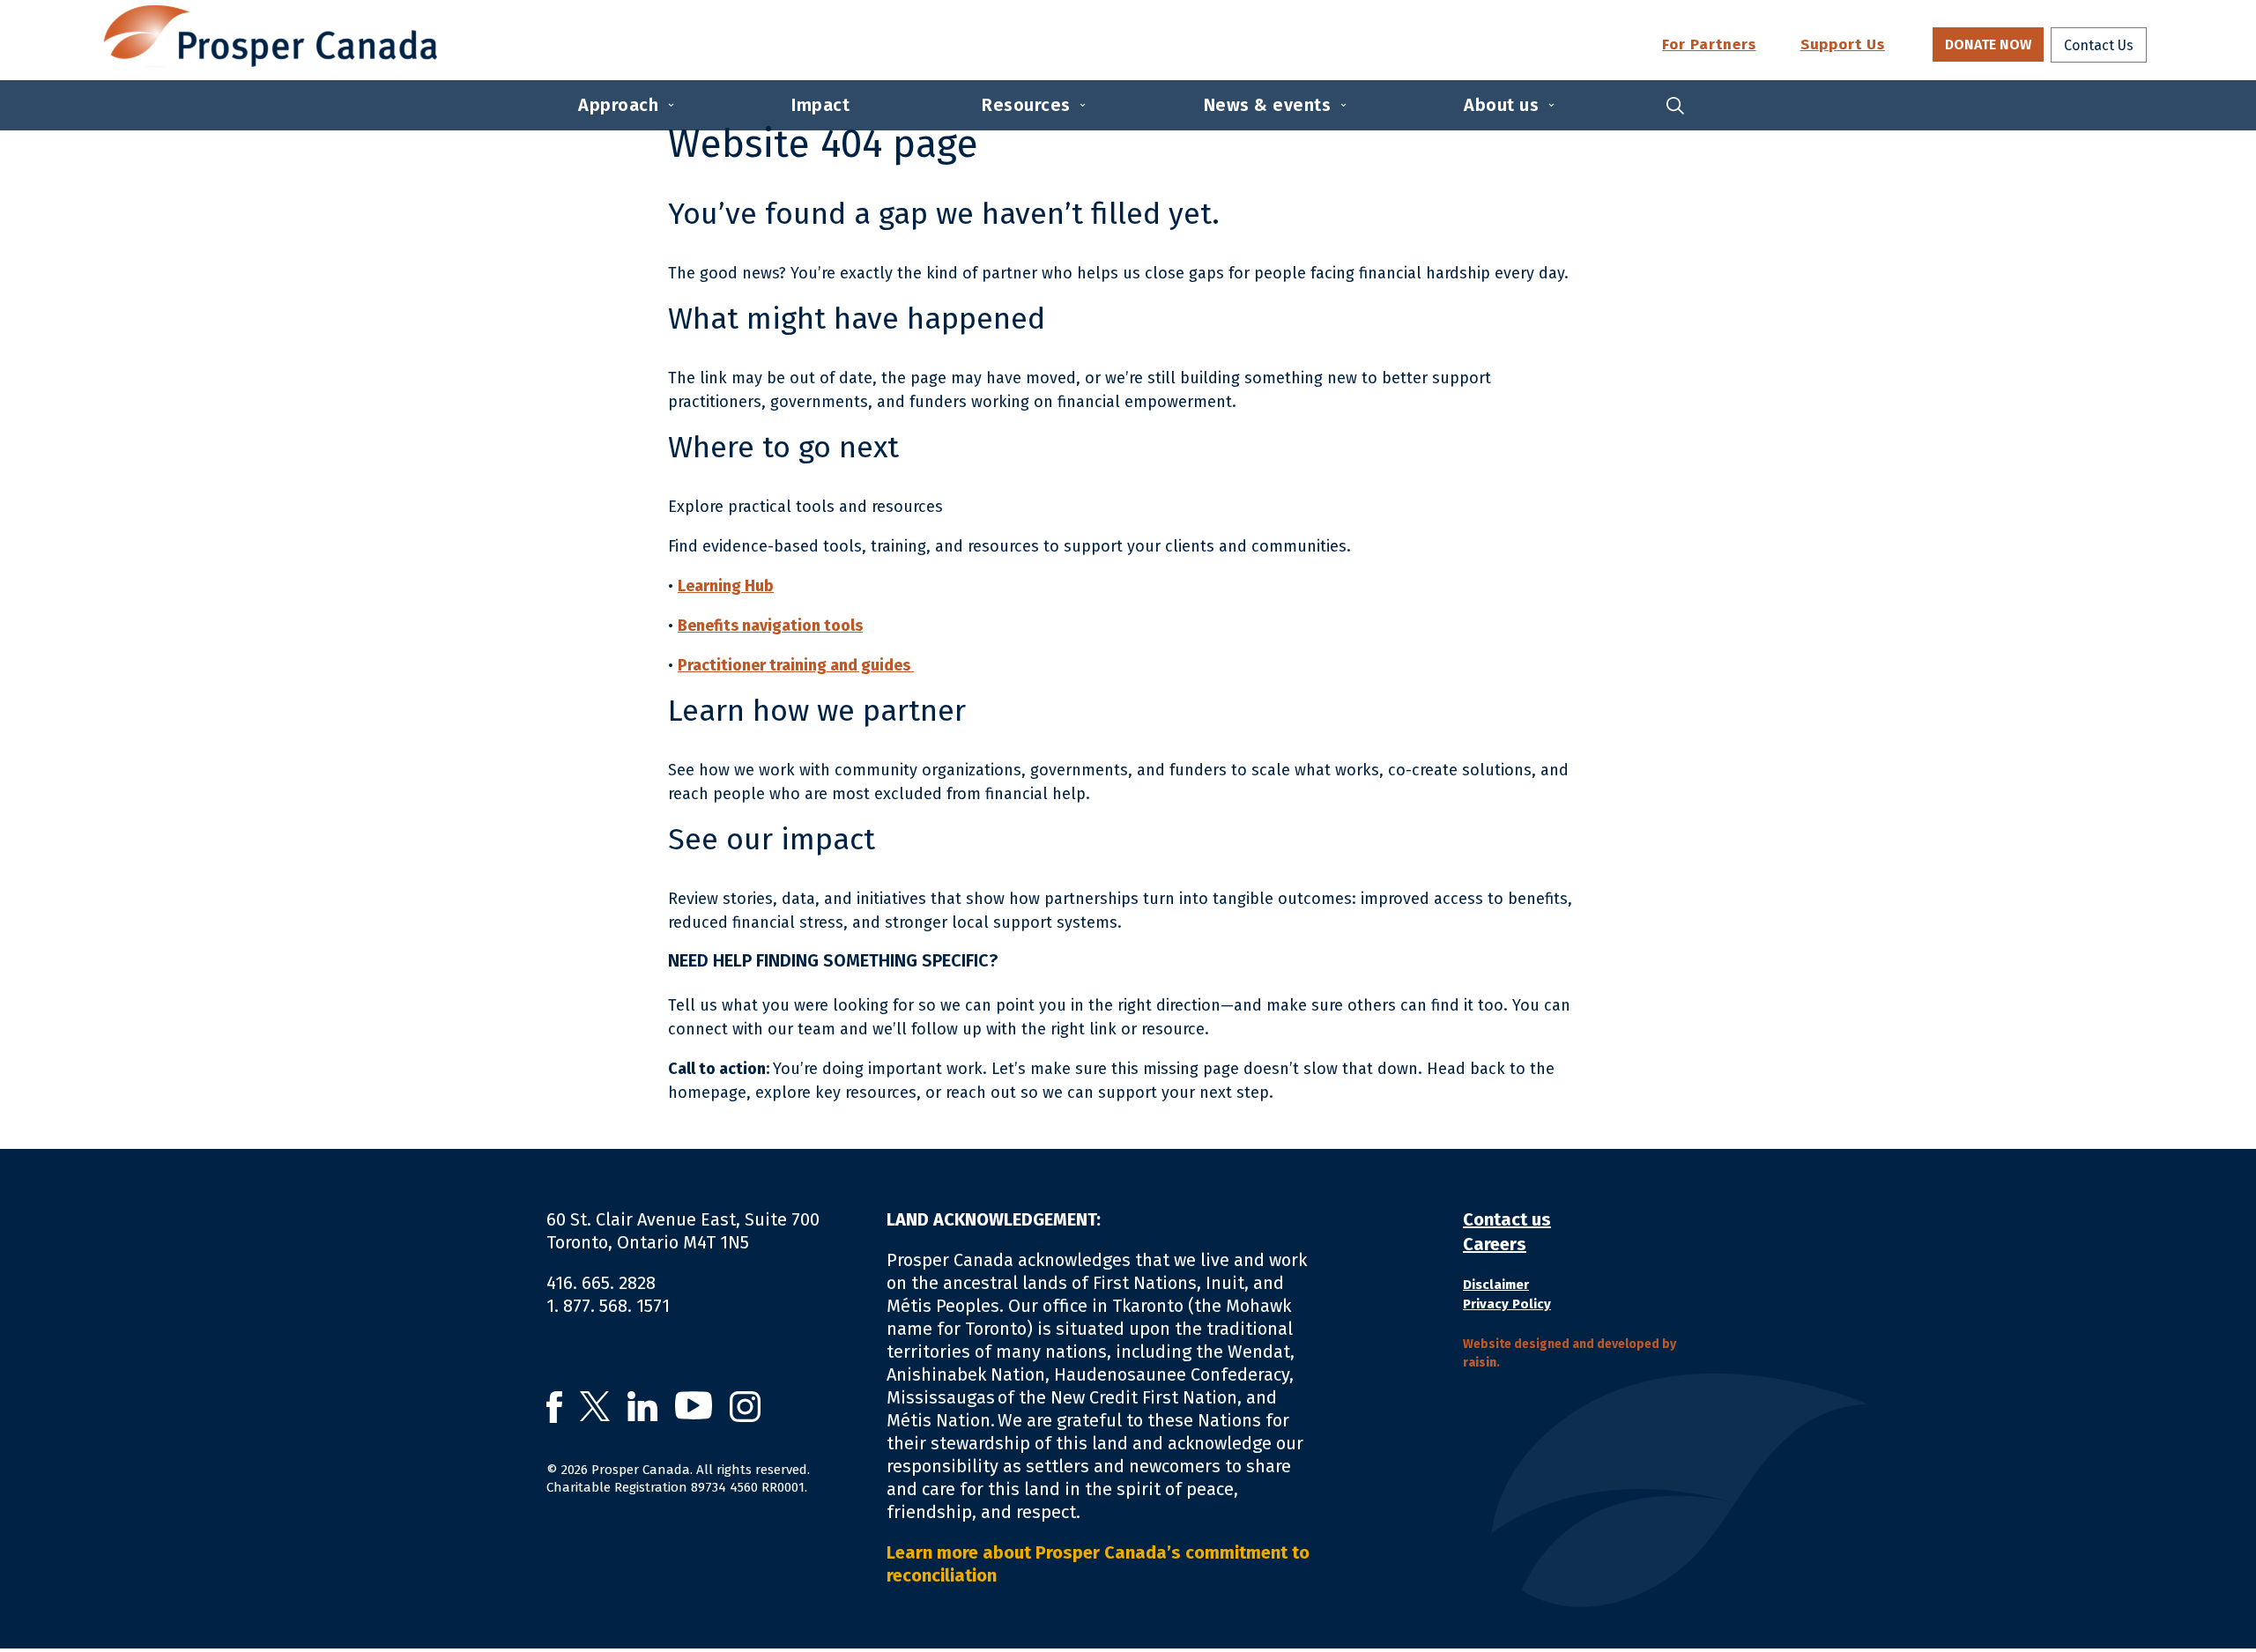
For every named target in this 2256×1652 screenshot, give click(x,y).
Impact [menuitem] (820, 105)
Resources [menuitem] (1026, 105)
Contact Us (2099, 45)
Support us (1843, 45)
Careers (1495, 1244)
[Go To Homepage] (270, 36)
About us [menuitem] (1501, 105)
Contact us (1507, 1219)
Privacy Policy (1507, 1304)
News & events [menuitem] (1268, 105)
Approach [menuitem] (618, 105)
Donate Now (1988, 44)
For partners (1709, 45)
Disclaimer (1496, 1285)
